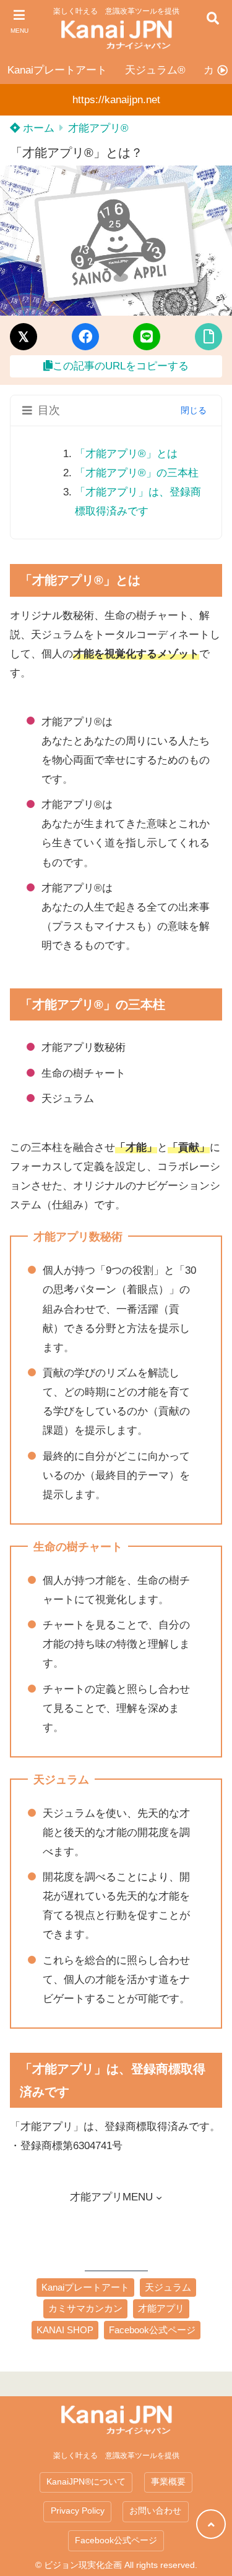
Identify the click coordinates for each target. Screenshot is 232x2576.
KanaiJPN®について (86, 2482)
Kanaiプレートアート (57, 70)
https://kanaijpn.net (116, 100)
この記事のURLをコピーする (121, 366)
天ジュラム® (155, 70)
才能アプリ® (98, 128)
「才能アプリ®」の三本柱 (137, 473)
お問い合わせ (155, 2511)
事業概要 (168, 2482)
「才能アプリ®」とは (126, 454)
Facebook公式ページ (116, 2540)
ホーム (37, 128)
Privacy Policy (78, 2511)
